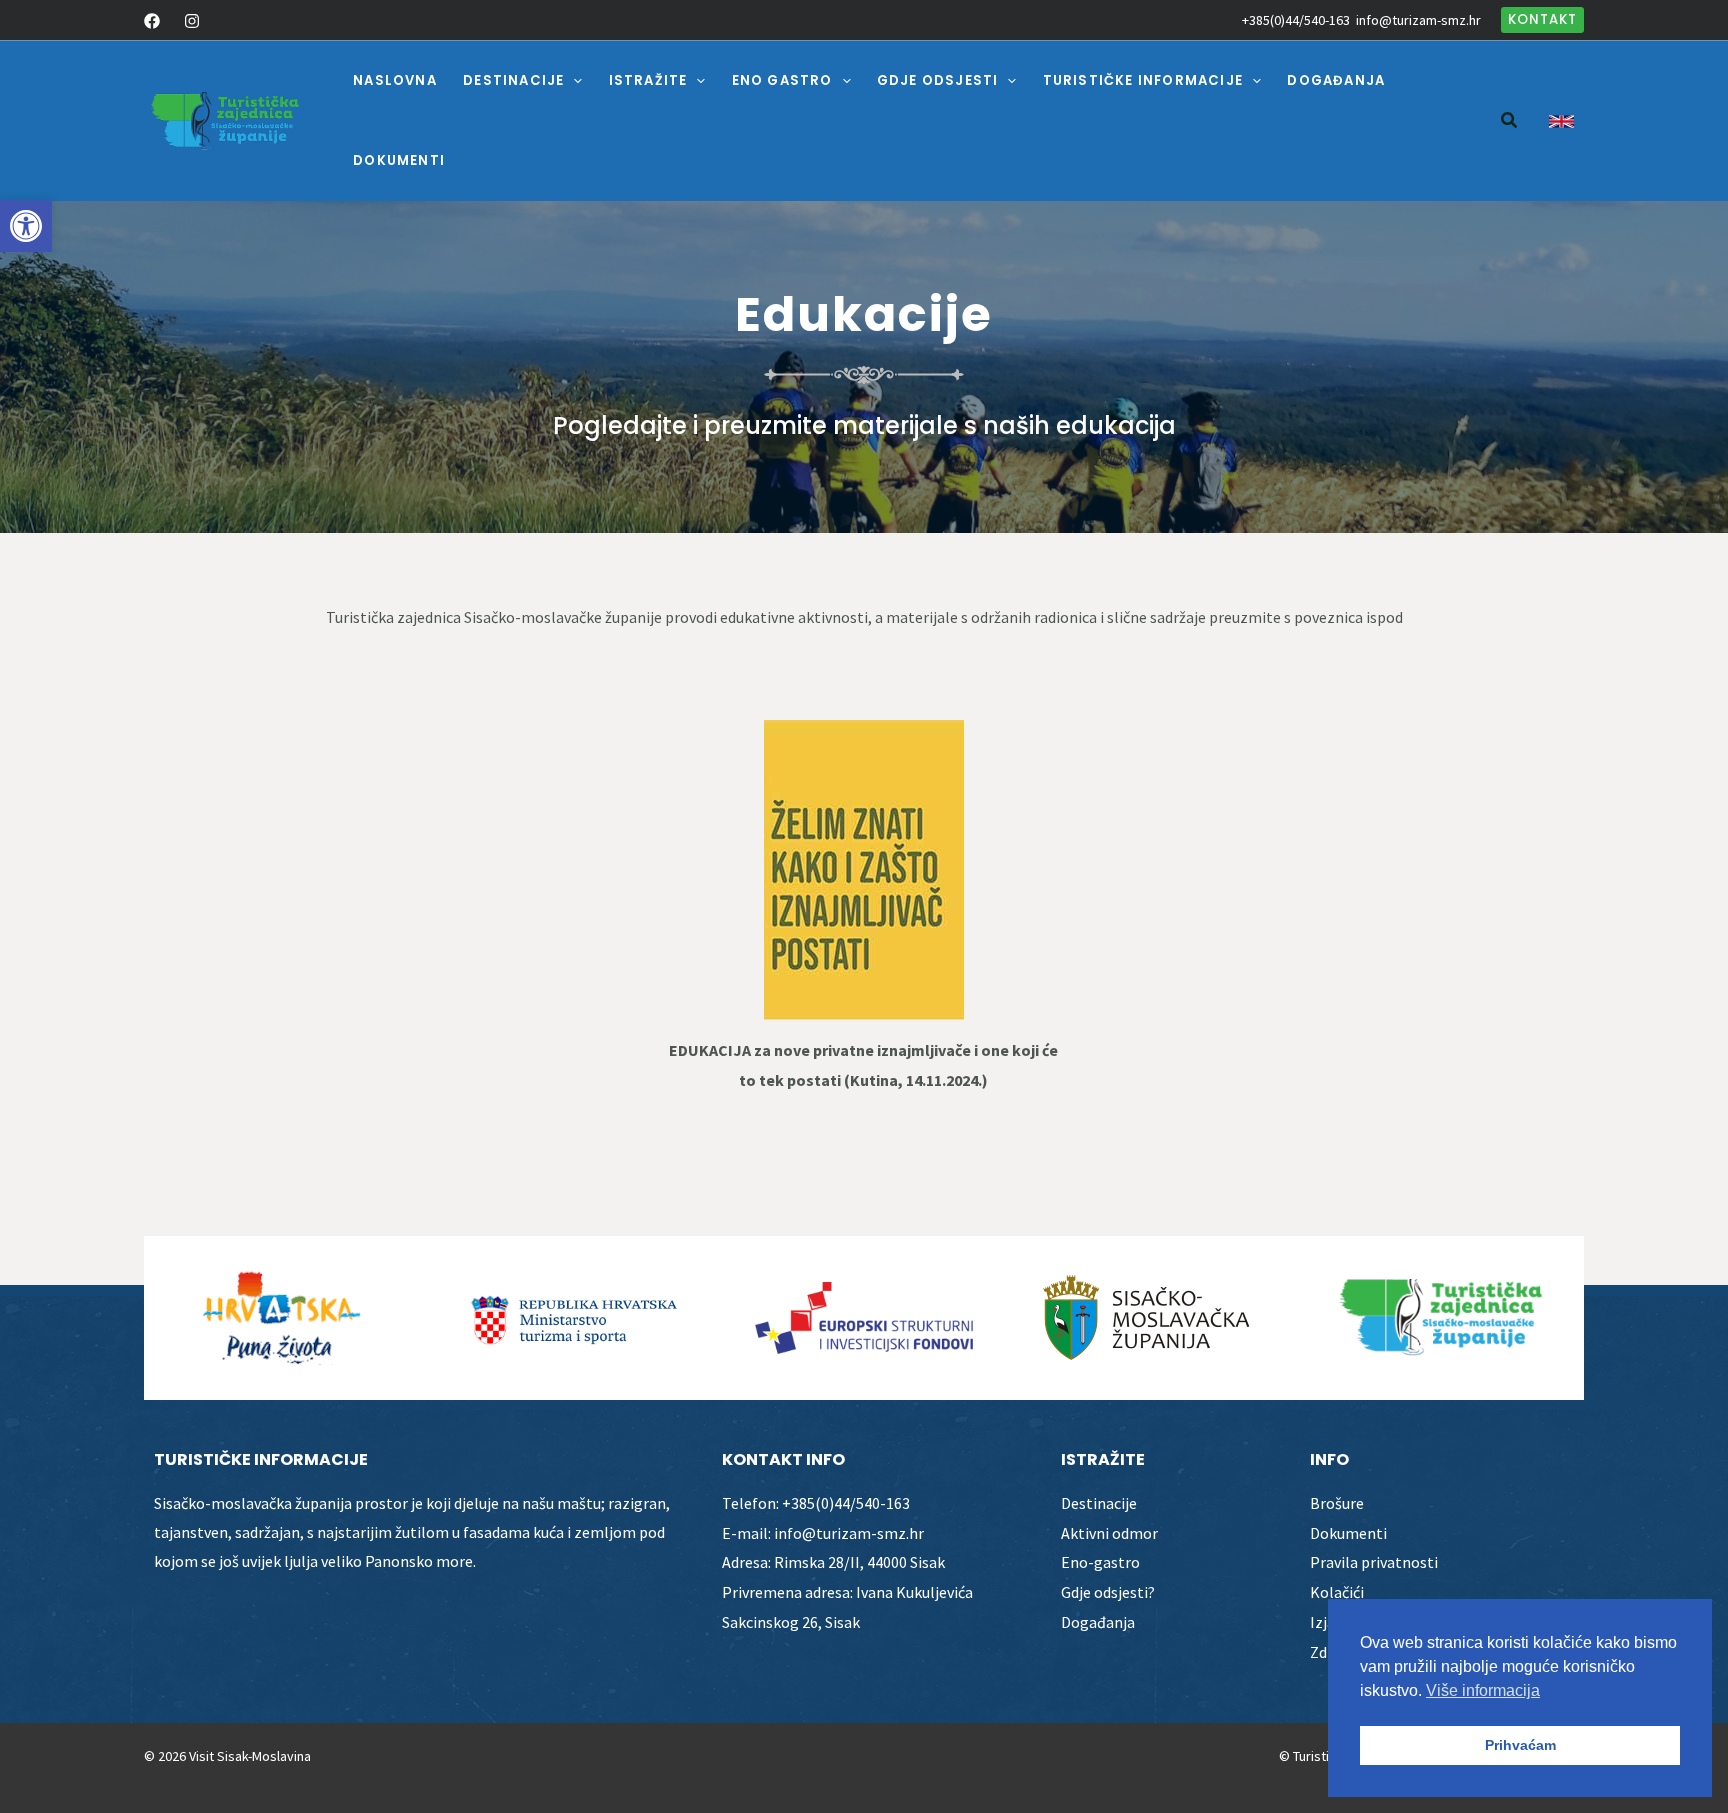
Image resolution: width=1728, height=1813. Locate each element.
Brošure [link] (1337, 1503)
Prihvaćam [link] (1520, 1745)
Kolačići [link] (1337, 1592)
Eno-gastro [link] (1100, 1562)
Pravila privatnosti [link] (1374, 1562)
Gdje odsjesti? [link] (1108, 1592)
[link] (26, 226)
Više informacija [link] (1483, 1690)
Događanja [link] (1098, 1622)
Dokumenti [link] (1348, 1533)
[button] (573, 81)
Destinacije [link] (1099, 1503)
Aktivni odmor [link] (1109, 1533)
